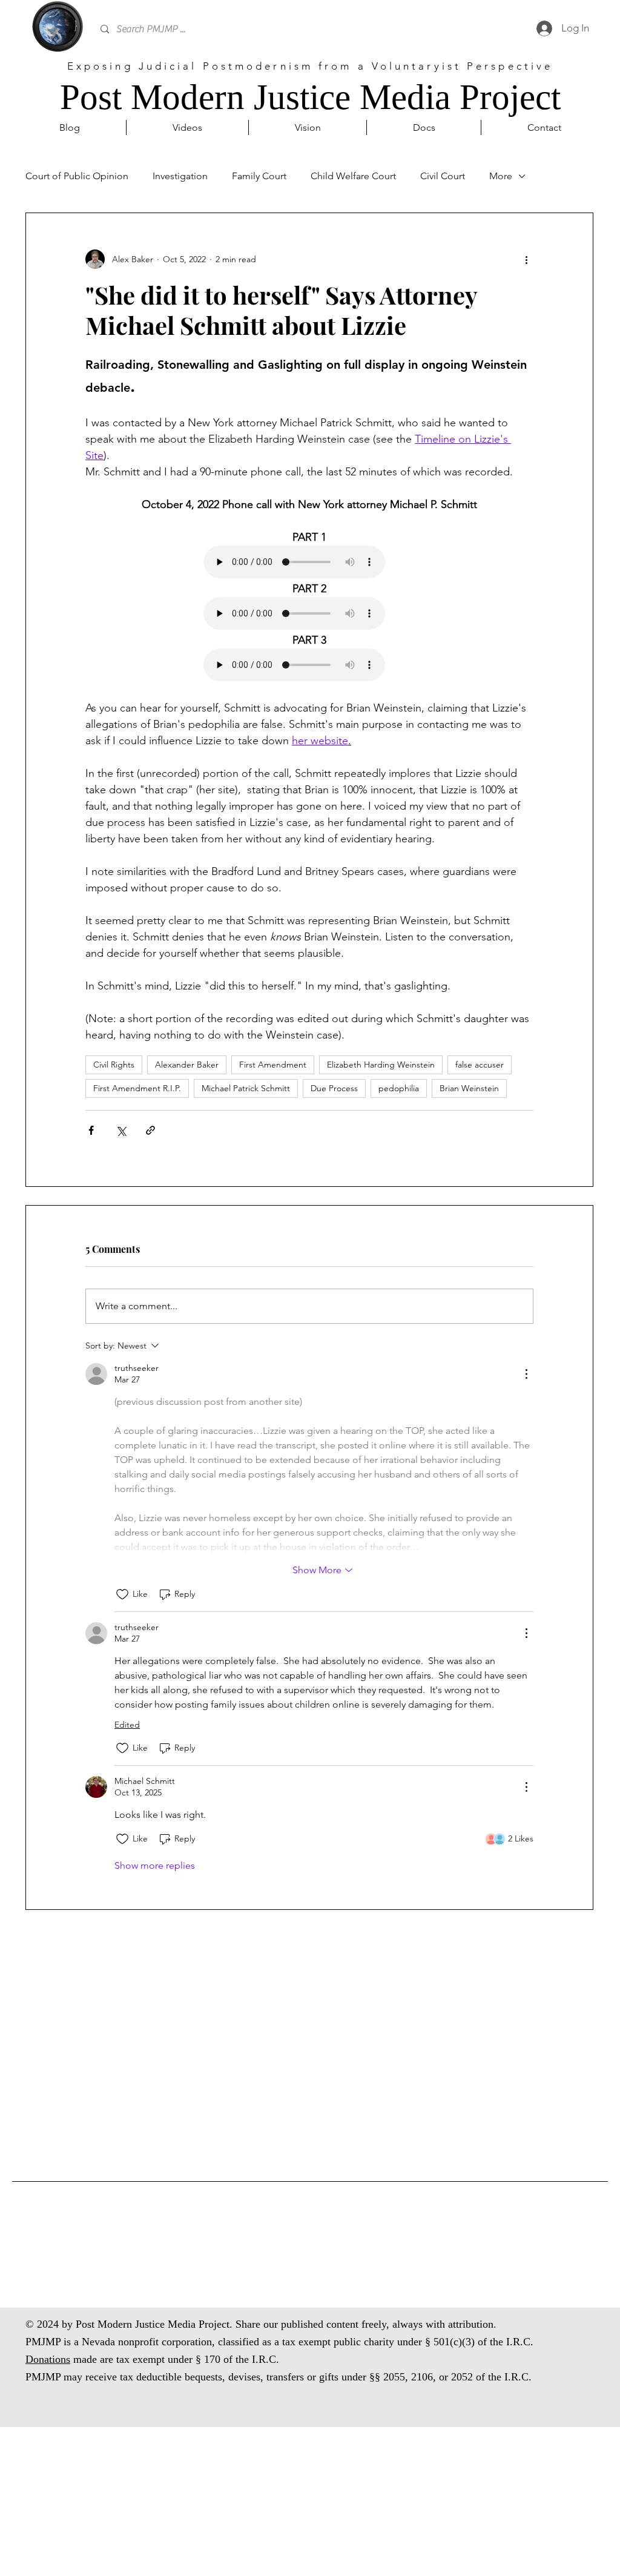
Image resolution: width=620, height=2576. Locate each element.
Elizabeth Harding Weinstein (381, 1065)
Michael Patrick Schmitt (246, 1088)
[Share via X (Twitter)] (121, 1130)
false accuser (480, 1065)
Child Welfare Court (353, 176)
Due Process (334, 1088)
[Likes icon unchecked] (122, 1594)
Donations (48, 2359)
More (501, 176)
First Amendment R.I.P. (137, 1088)
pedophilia (399, 1088)
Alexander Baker (187, 1065)
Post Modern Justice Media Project (310, 97)
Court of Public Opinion (77, 176)
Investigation (180, 176)
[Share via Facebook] (91, 1130)
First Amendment (273, 1065)
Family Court (259, 176)
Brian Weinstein (469, 1088)
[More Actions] (526, 1374)
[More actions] (526, 259)
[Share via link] (150, 1130)
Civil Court (443, 176)
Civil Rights (114, 1065)
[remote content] (309, 563)
